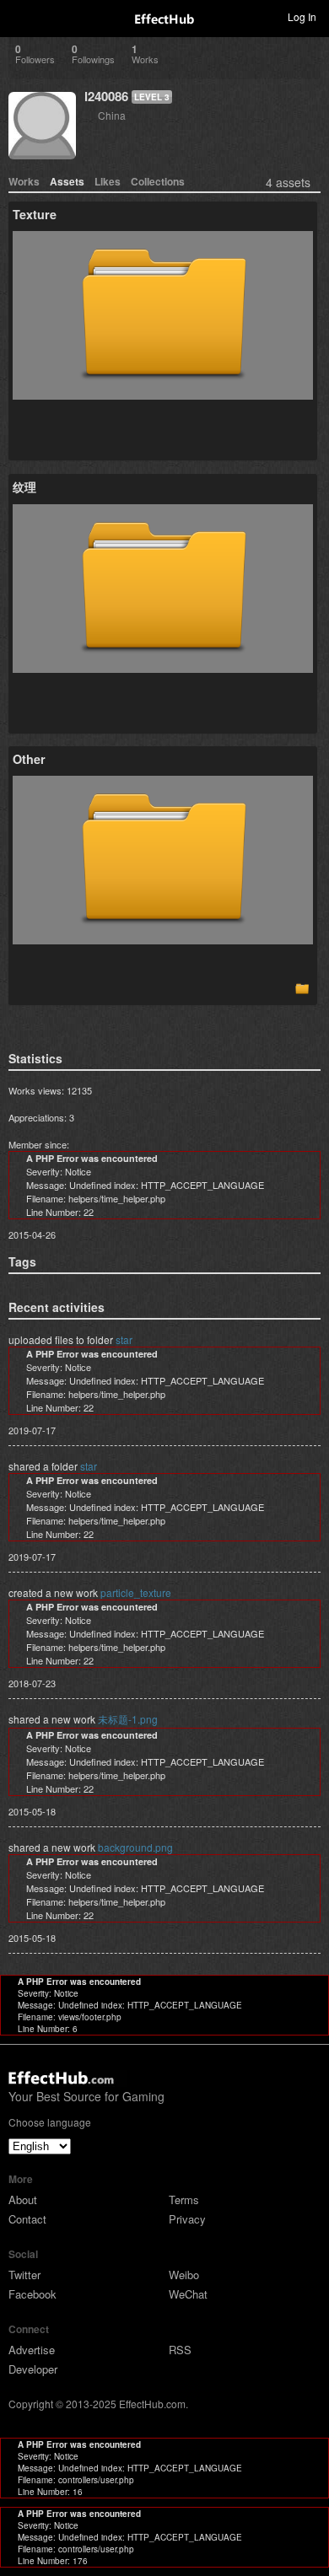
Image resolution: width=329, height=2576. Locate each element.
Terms (184, 2200)
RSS (180, 2350)
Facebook (32, 2294)
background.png (135, 1847)
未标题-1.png (128, 1719)
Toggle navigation (20, 16)
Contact (27, 2219)
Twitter (24, 2275)
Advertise (32, 2350)
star (124, 1339)
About (23, 2200)
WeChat (188, 2294)
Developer (33, 2369)
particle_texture (136, 1592)
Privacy (187, 2219)
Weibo (184, 2275)
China (112, 115)
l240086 (106, 96)
